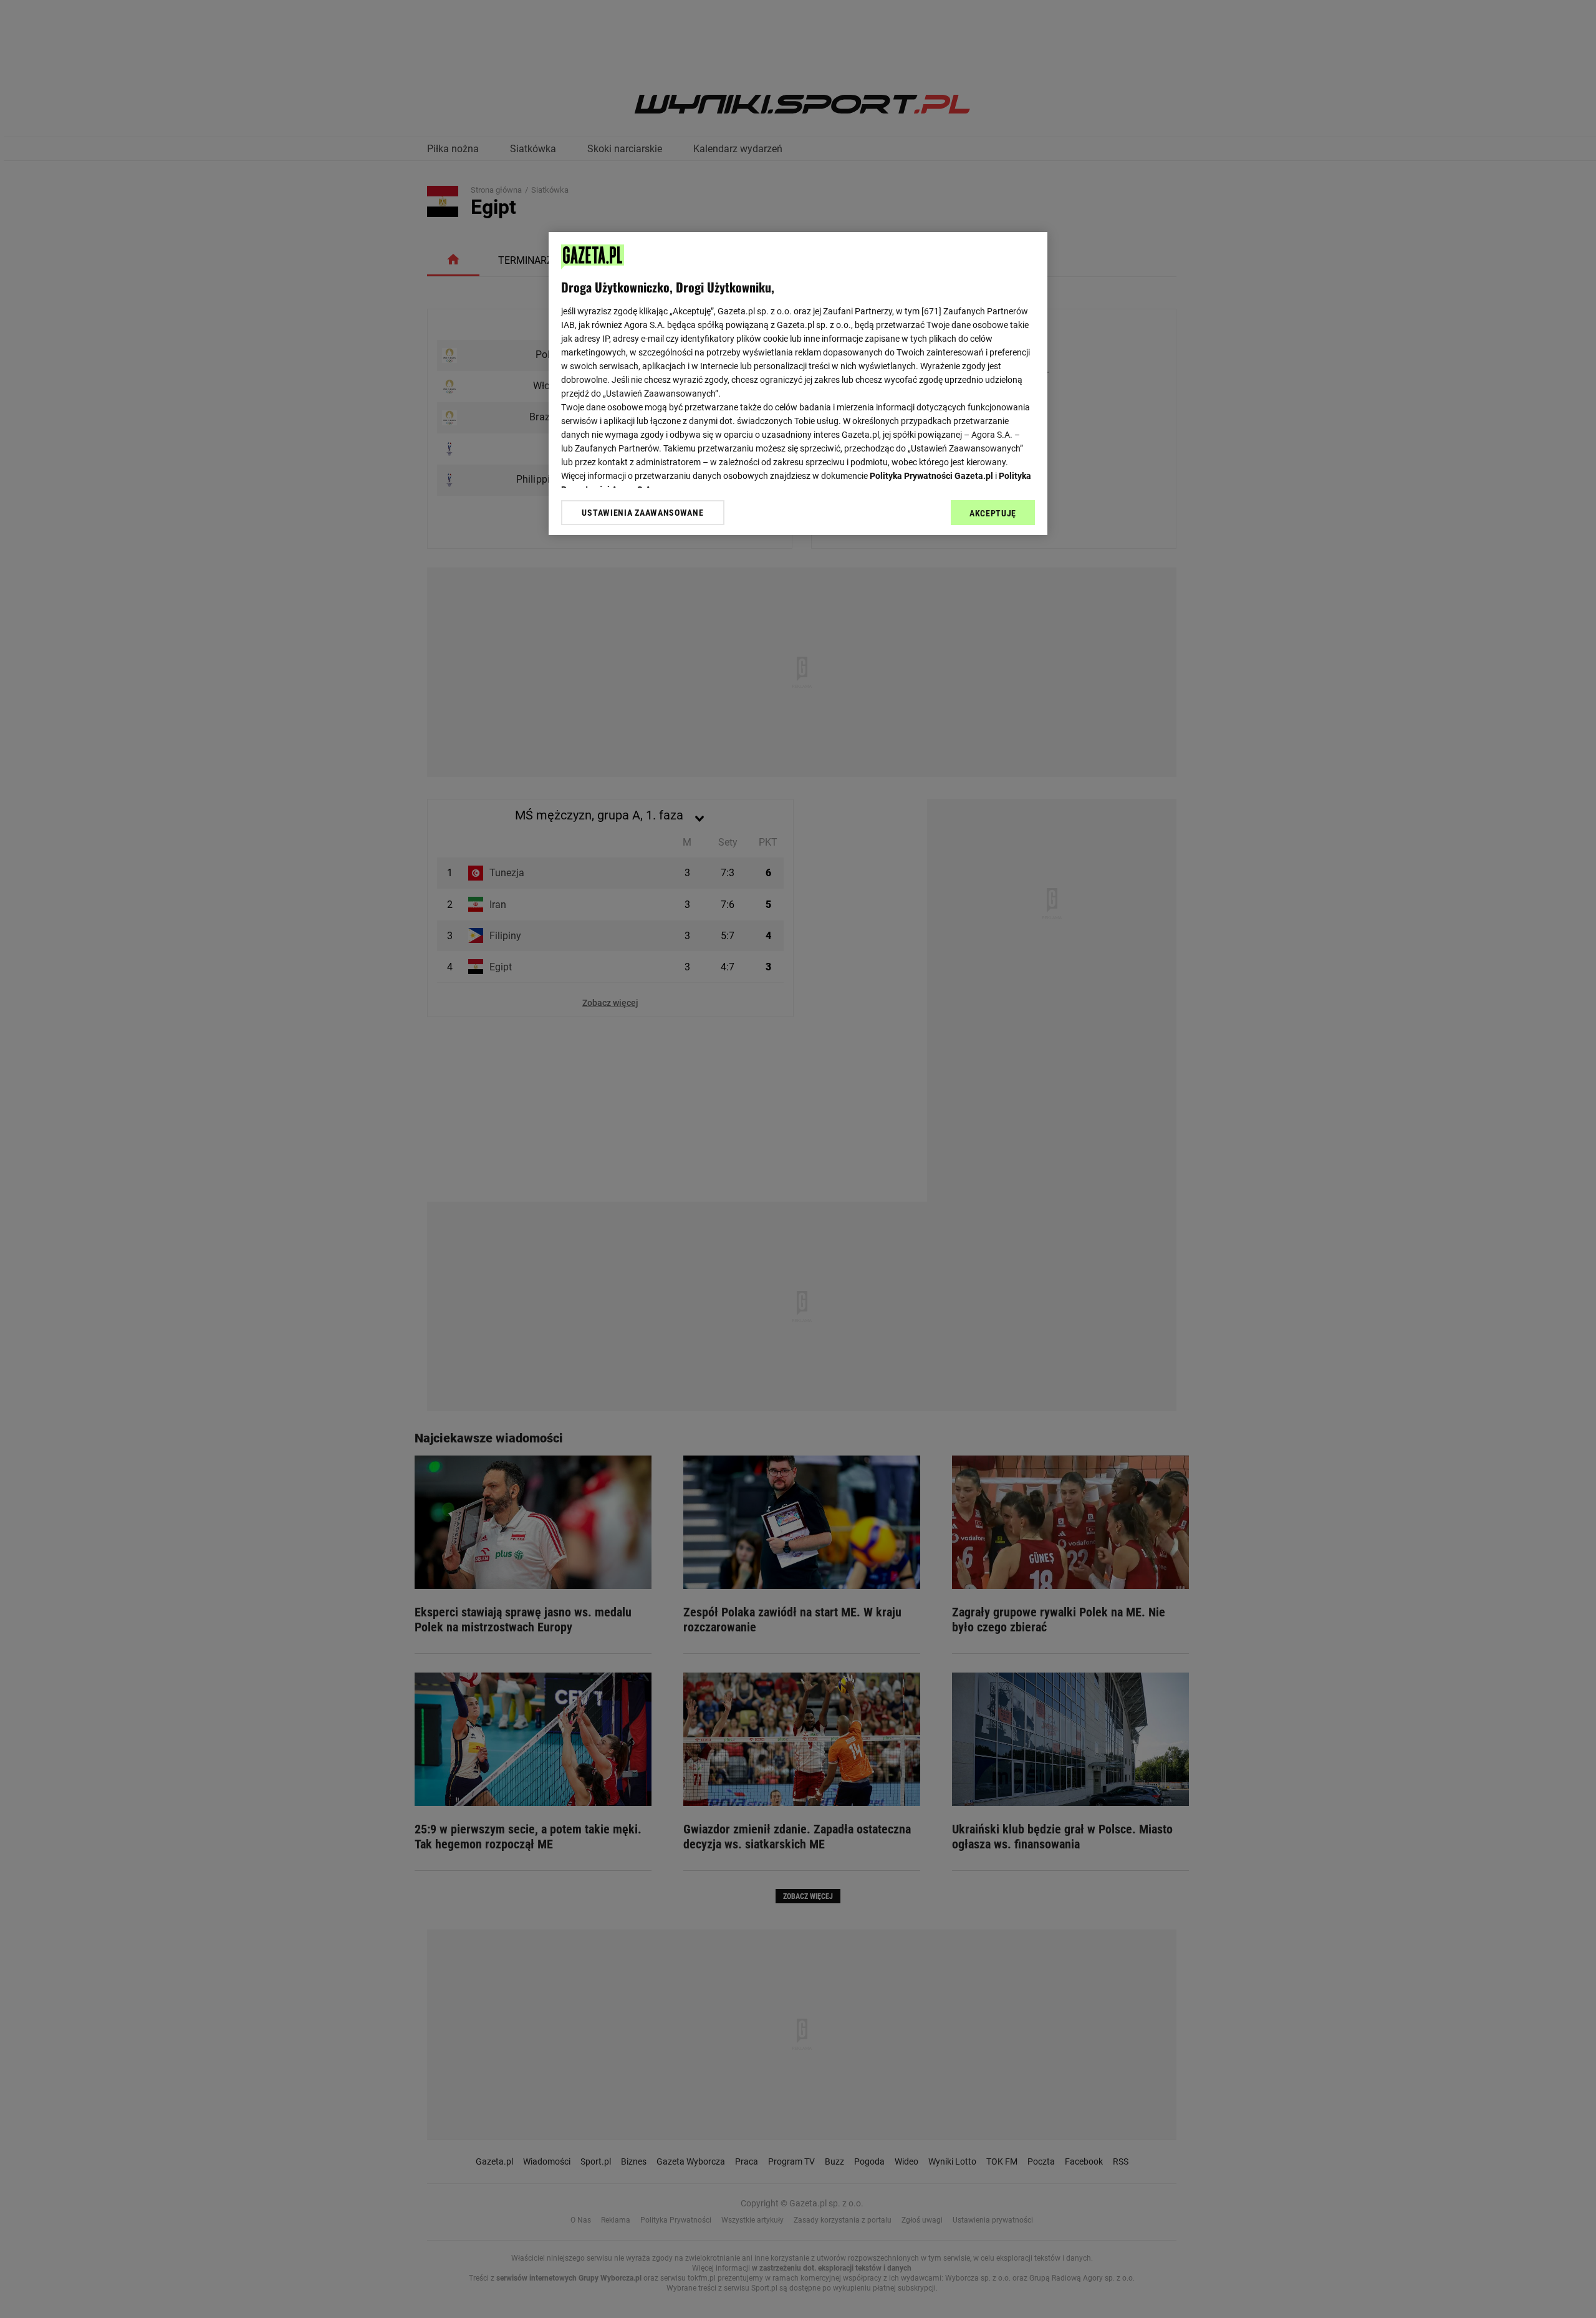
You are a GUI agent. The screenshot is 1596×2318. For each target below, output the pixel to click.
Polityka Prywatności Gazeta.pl (931, 476)
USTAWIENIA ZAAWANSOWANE (642, 513)
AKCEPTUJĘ (993, 513)
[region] (798, 384)
